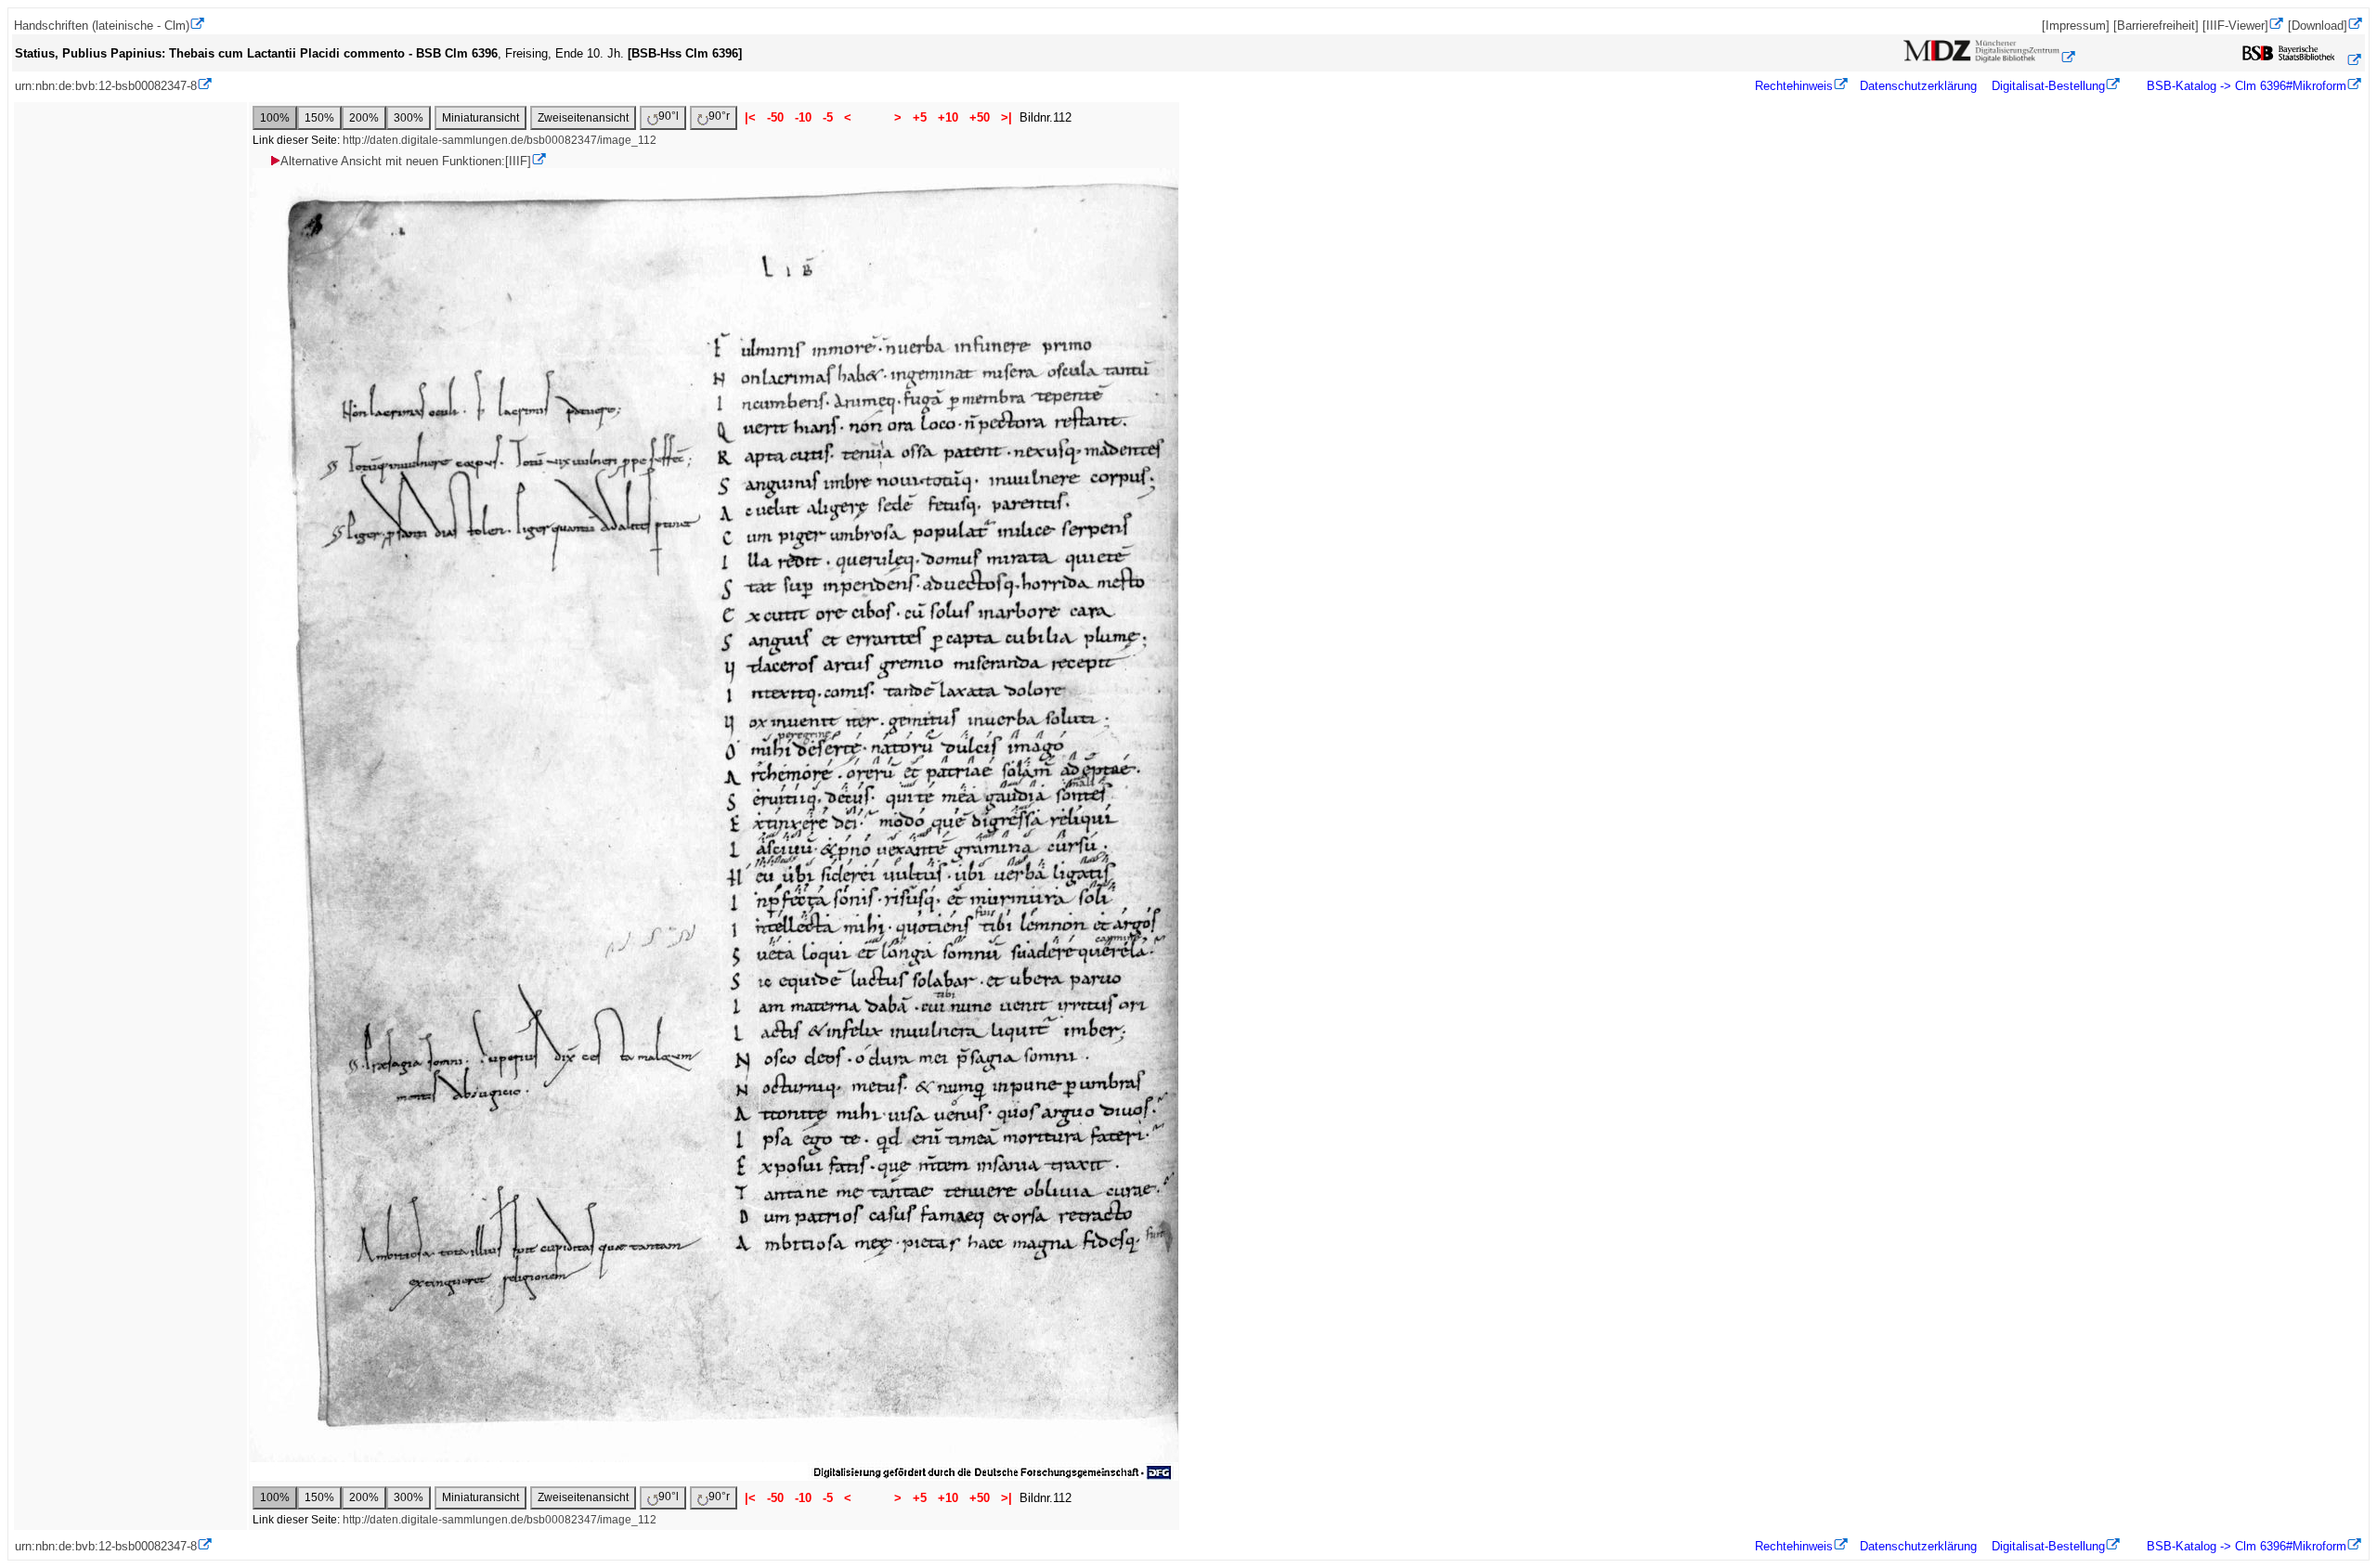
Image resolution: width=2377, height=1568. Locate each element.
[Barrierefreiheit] (2156, 26)
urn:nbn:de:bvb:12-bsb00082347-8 (106, 86)
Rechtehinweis (1794, 86)
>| (1007, 117)
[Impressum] (2076, 26)
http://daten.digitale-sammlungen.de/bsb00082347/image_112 (500, 140)
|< (750, 117)
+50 (980, 117)
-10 (803, 117)
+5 (920, 117)
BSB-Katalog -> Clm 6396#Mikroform (2245, 86)
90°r (719, 116)
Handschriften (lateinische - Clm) (102, 26)
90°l (669, 116)
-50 (775, 117)
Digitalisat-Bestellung (2048, 86)
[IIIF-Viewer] (2235, 26)
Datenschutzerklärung (1918, 86)
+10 (948, 117)
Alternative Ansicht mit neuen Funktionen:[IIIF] (406, 161)
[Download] (2318, 26)
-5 (828, 117)
